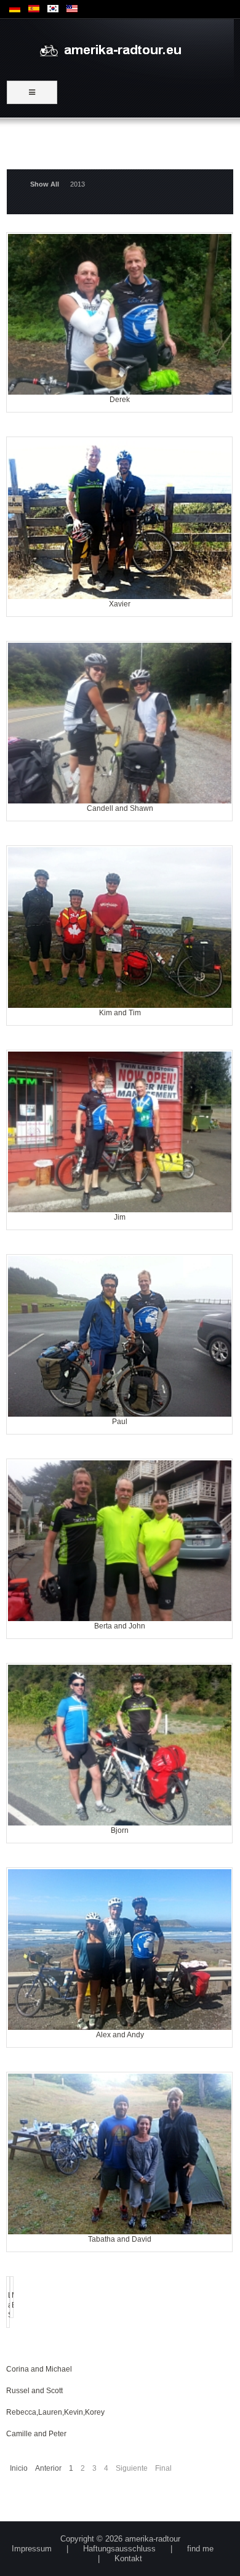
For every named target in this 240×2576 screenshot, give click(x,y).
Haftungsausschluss (119, 2549)
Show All (45, 184)
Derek (120, 251)
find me (200, 2549)
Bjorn (120, 1682)
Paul (120, 1273)
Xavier (120, 455)
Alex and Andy (120, 1886)
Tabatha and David (120, 2091)
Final (163, 2468)
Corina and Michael (39, 2369)
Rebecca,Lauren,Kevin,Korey (55, 2412)
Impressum (32, 2549)
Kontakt (128, 2558)
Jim (120, 1069)
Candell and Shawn (120, 660)
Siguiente (132, 2468)
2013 (78, 184)
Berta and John (120, 1477)
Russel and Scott (34, 2391)
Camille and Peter (36, 2434)
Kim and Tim (120, 864)
